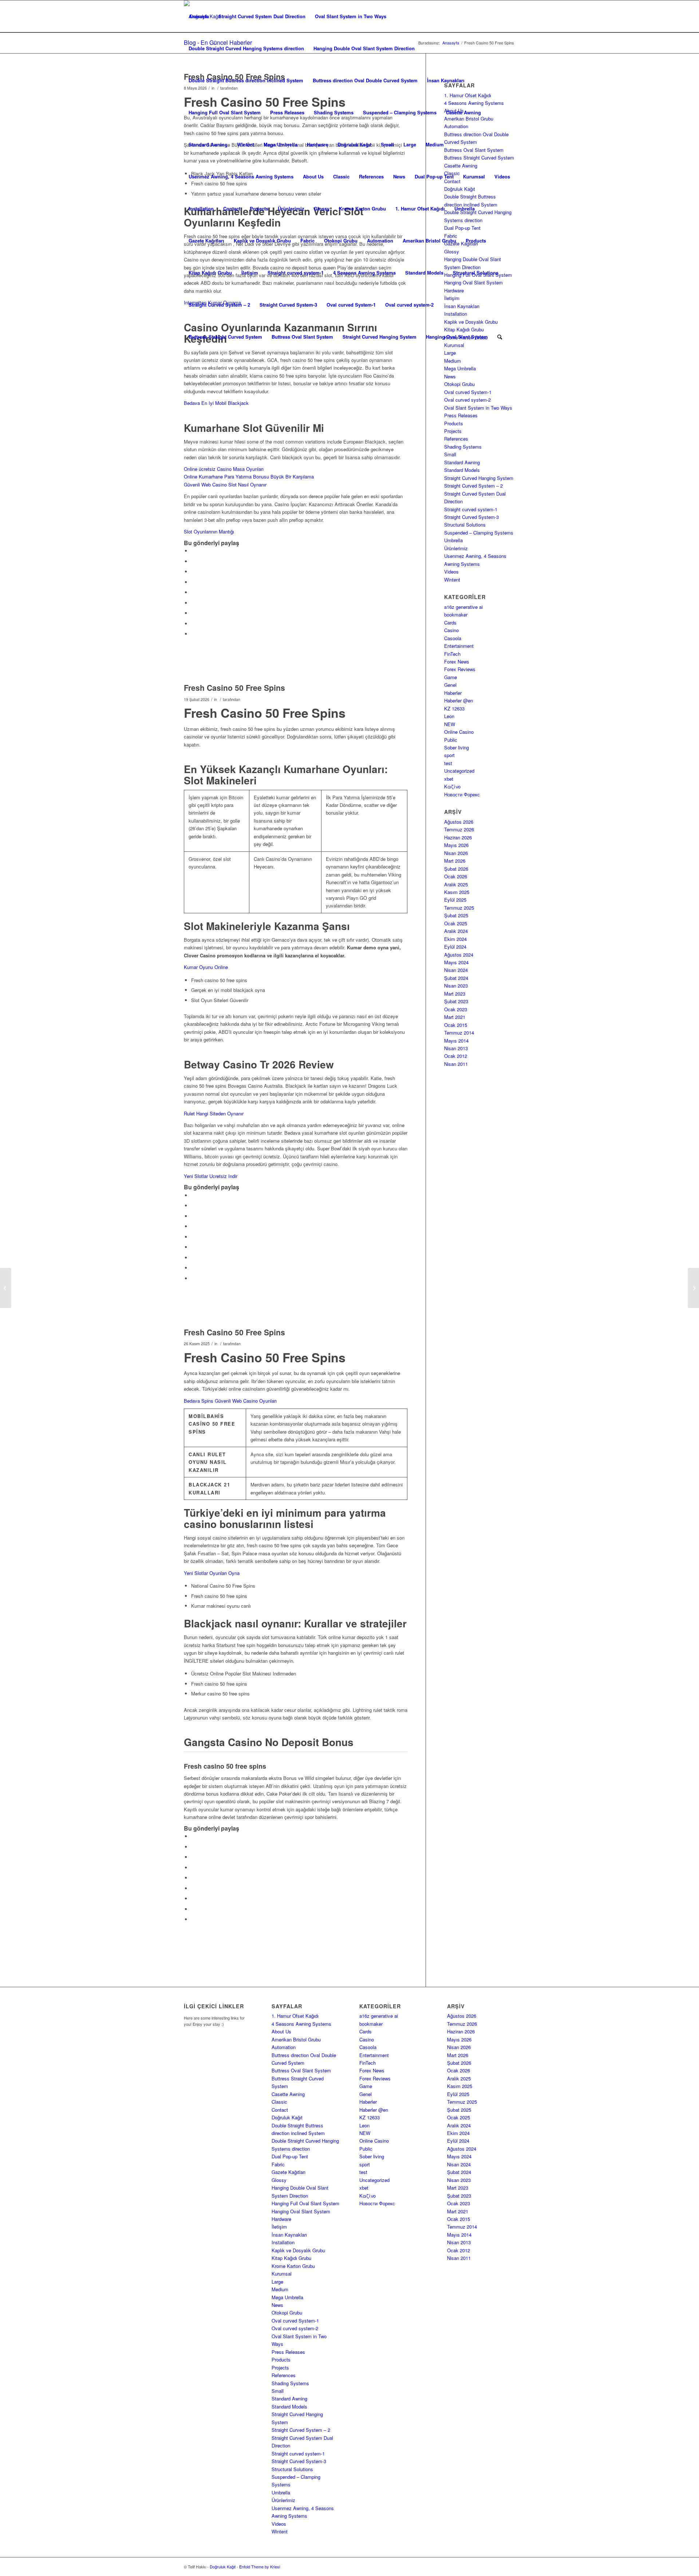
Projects (259, 208)
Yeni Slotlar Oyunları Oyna (212, 1573)
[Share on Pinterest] (193, 582)
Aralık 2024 (456, 931)
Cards (450, 623)
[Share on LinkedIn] (193, 592)
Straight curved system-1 (296, 273)
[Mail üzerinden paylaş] (193, 634)
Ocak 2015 (456, 1025)
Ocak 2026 (456, 876)
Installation (201, 208)
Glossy (322, 208)
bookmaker (456, 615)
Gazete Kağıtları (206, 241)
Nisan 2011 (456, 1064)
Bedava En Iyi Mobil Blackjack (216, 403)
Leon (449, 716)
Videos (502, 176)
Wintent (246, 144)
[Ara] (500, 337)
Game (451, 677)
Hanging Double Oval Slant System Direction (364, 48)
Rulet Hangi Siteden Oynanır (214, 1113)
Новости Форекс (462, 794)
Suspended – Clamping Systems (400, 112)
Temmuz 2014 (459, 1033)
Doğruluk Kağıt (354, 144)
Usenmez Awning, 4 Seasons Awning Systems (241, 176)
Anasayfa (199, 16)
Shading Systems (334, 112)
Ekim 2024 (455, 939)
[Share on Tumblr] (193, 603)
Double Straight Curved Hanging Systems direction (246, 48)
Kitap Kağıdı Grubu (210, 273)
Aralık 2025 (456, 884)
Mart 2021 (455, 1017)
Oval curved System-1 (351, 305)
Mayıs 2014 (456, 1041)
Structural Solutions (476, 273)
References (371, 176)
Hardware (317, 144)
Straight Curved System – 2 (219, 305)
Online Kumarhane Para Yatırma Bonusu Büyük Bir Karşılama (249, 476)
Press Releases (287, 112)
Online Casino (459, 732)
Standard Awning (208, 144)
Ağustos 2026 (459, 822)
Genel (450, 685)
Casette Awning (463, 112)
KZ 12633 (454, 708)
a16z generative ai (463, 607)
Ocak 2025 (456, 923)
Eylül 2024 (455, 947)
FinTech (452, 654)
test (448, 763)
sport (449, 755)
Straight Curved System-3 (288, 305)
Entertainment (459, 646)
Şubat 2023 (456, 1001)
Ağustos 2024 (459, 955)
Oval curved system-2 (409, 305)
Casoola (453, 638)
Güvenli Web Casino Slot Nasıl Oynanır (225, 485)
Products (476, 241)
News (399, 176)
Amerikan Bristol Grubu (429, 241)
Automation (380, 241)
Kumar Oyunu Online (206, 967)
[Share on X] (193, 561)
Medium (435, 144)
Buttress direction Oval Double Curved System (365, 80)
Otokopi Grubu (341, 241)
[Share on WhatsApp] (193, 572)
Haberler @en (459, 700)
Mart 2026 (455, 861)
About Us (313, 176)
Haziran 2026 (458, 837)
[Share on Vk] (193, 613)
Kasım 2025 (457, 892)
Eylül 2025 (455, 900)
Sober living (457, 747)
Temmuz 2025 (459, 908)
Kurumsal (474, 176)
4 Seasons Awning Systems (364, 273)
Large (410, 144)
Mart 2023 (455, 994)
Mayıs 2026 (456, 845)
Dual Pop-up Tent (434, 176)
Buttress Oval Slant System (302, 337)
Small (387, 144)
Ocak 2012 (456, 1056)
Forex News (457, 661)
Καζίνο (452, 786)
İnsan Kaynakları (446, 80)
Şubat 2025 (456, 915)
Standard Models (424, 273)
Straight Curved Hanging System (380, 337)
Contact (232, 208)
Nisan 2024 (456, 970)
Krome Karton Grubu (362, 208)
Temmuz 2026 (459, 829)
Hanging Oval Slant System (457, 337)
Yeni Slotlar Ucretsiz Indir (211, 1176)
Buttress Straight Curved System (225, 337)
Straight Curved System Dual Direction (262, 16)
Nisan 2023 (456, 986)
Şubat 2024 (456, 978)
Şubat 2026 (456, 869)
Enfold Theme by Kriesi (260, 2567)
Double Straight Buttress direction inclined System (246, 80)
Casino (451, 630)
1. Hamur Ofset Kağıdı (420, 208)
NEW (450, 724)
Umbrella (465, 208)
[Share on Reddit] (193, 624)
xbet (449, 779)
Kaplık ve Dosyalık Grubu (262, 241)
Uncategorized (459, 771)
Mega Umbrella (281, 144)
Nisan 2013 (456, 1048)
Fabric (307, 241)
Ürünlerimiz (291, 208)
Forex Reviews (460, 669)
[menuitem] (500, 337)
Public (451, 740)
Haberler (453, 693)
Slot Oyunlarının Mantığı (209, 531)
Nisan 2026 (456, 853)
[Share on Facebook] (193, 551)
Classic (341, 176)
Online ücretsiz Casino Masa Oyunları (224, 469)
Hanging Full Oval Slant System (225, 112)
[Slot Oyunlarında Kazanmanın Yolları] (6, 1288)
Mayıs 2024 (456, 962)
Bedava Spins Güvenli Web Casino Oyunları (230, 1401)
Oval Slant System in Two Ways (351, 16)
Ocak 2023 (456, 1009)
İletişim (250, 273)
